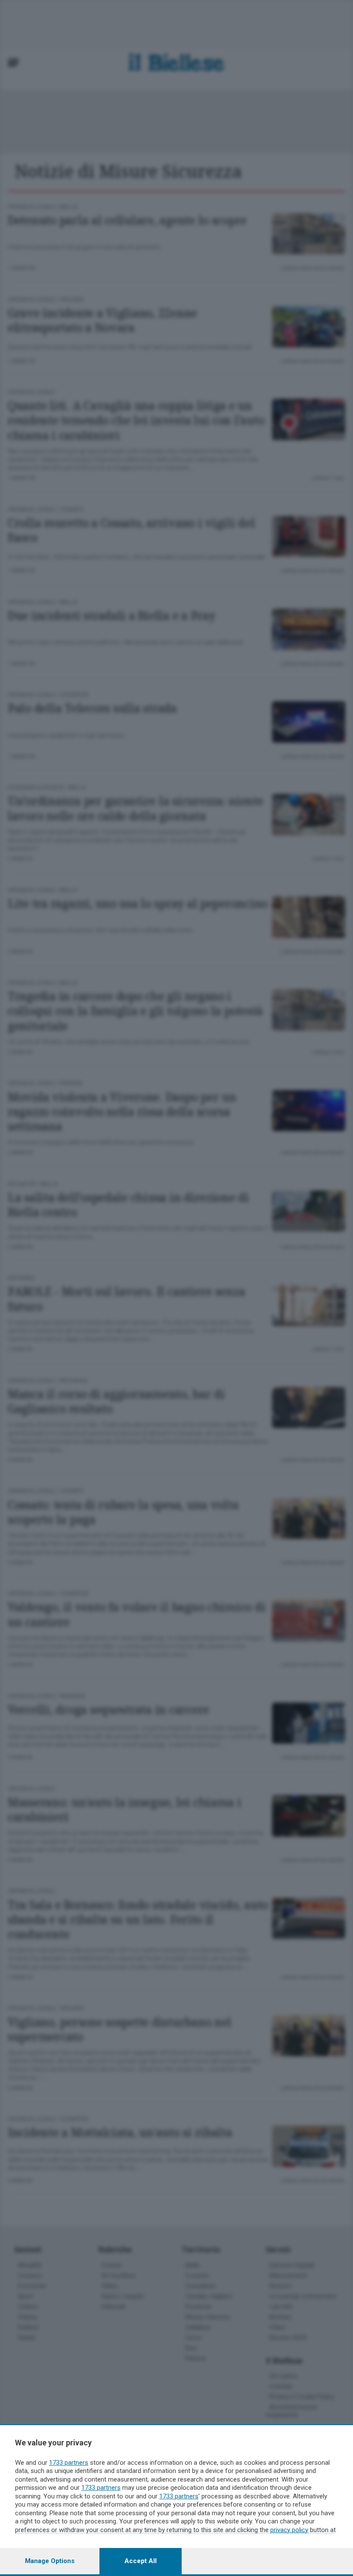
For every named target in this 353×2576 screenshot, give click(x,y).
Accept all (141, 2561)
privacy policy (289, 2530)
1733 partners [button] (69, 2463)
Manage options (50, 2561)
